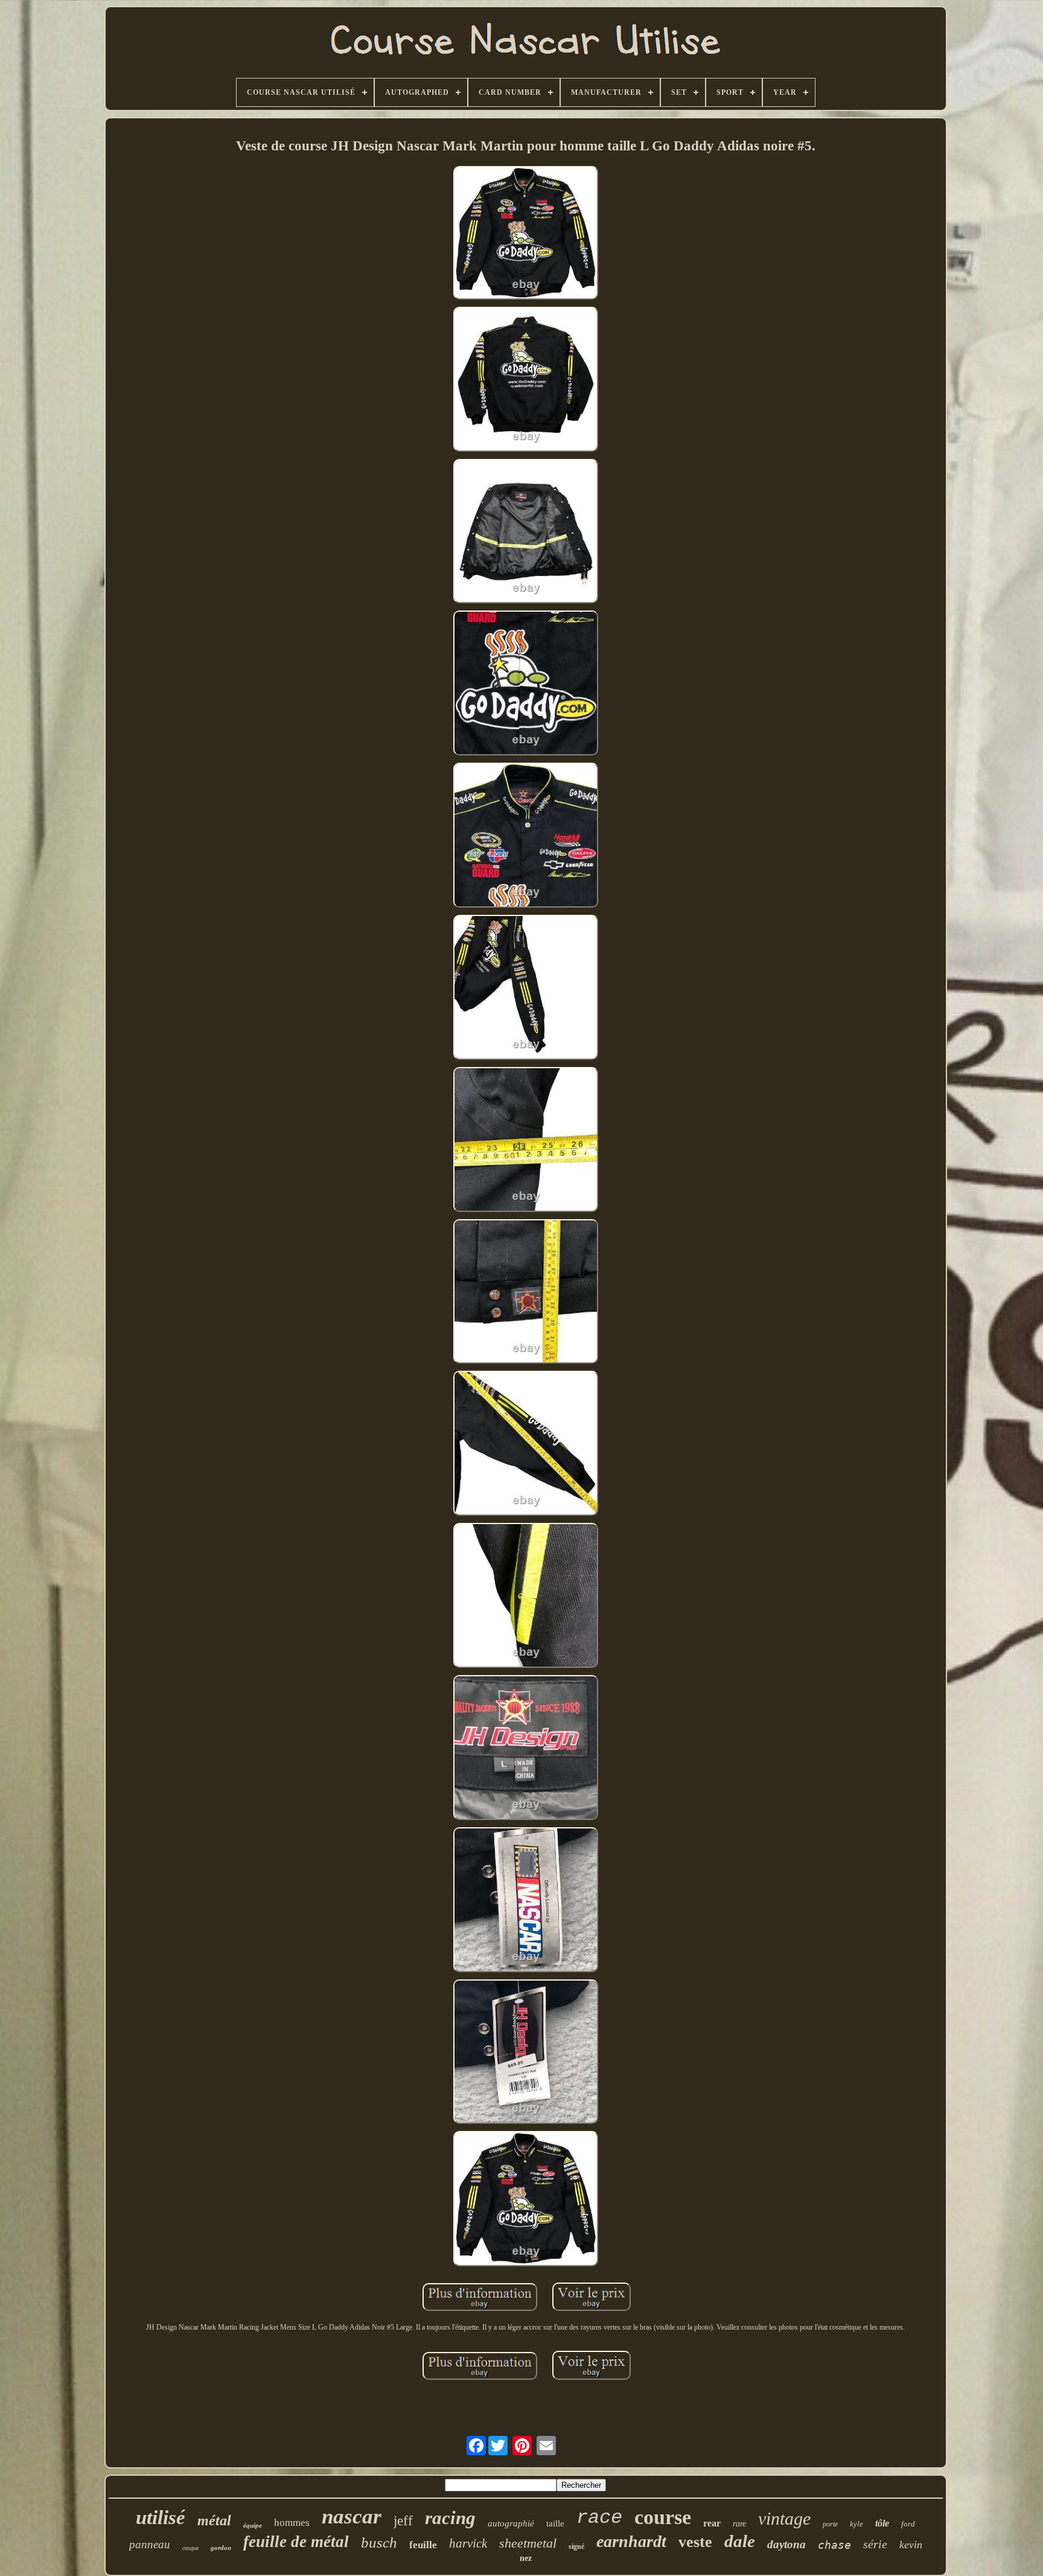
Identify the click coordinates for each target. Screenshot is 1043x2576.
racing (450, 2518)
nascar (352, 2517)
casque (190, 2548)
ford (908, 2524)
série (875, 2544)
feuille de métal (296, 2542)
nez (526, 2558)
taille (555, 2523)
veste (695, 2542)
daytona (786, 2544)
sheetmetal (528, 2543)
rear (712, 2523)
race (599, 2518)
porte (830, 2524)
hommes (292, 2523)
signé (576, 2546)
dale (740, 2541)
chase (834, 2545)
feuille (423, 2545)
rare (739, 2524)
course (663, 2517)
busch (379, 2542)
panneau (150, 2544)
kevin (911, 2545)
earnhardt (631, 2541)
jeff (403, 2521)
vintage (784, 2518)
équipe (253, 2525)
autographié (511, 2523)
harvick (468, 2543)
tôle (882, 2523)
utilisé (161, 2517)
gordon (221, 2548)
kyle (856, 2524)
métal (214, 2520)
